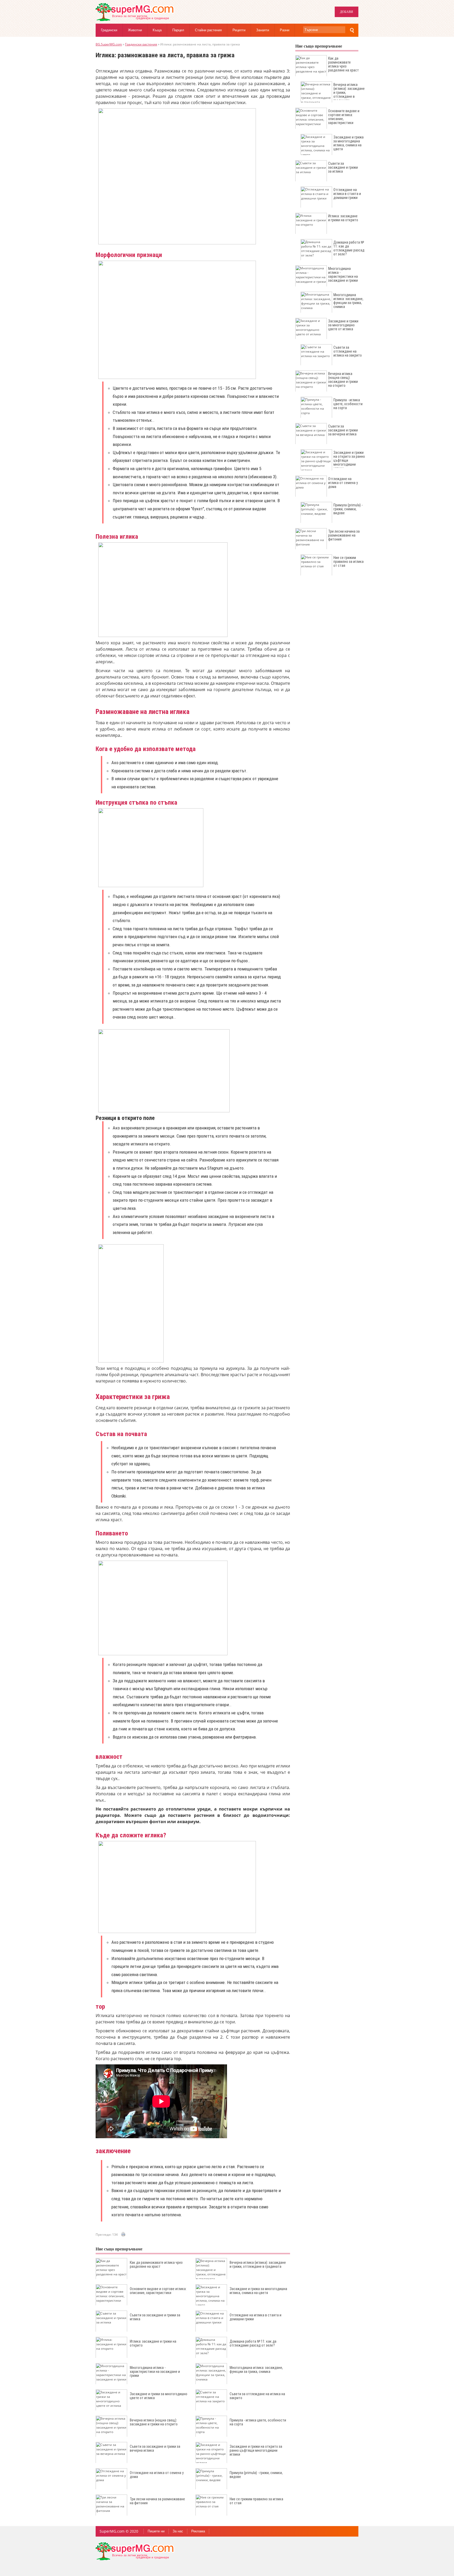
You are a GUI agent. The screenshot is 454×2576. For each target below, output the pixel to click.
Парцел (178, 30)
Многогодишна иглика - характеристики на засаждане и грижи (155, 2372)
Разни (285, 30)
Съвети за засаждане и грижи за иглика (155, 2317)
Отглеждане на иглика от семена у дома (157, 2475)
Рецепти (239, 30)
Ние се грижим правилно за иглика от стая (256, 2501)
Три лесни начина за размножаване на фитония (157, 2501)
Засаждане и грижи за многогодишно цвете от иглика (159, 2396)
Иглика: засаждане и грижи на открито (153, 2343)
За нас (178, 2531)
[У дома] (135, 20)
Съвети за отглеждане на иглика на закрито (257, 2396)
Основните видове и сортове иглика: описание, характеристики (158, 2291)
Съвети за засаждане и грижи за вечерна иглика (155, 2448)
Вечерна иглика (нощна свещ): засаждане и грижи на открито (154, 2422)
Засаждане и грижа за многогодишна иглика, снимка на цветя (258, 2291)
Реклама (198, 2531)
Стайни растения (208, 30)
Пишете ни (156, 2531)
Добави (347, 12)
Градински (109, 30)
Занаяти (263, 30)
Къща (157, 30)
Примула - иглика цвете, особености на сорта (258, 2422)
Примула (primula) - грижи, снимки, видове (256, 2475)
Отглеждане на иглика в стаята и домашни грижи (256, 2317)
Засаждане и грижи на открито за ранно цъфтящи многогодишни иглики (256, 2450)
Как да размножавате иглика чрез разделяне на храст (156, 2264)
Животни (135, 30)
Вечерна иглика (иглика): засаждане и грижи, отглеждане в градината (258, 2264)
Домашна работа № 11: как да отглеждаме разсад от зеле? (253, 2343)
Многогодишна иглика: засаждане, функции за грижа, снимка (256, 2370)
